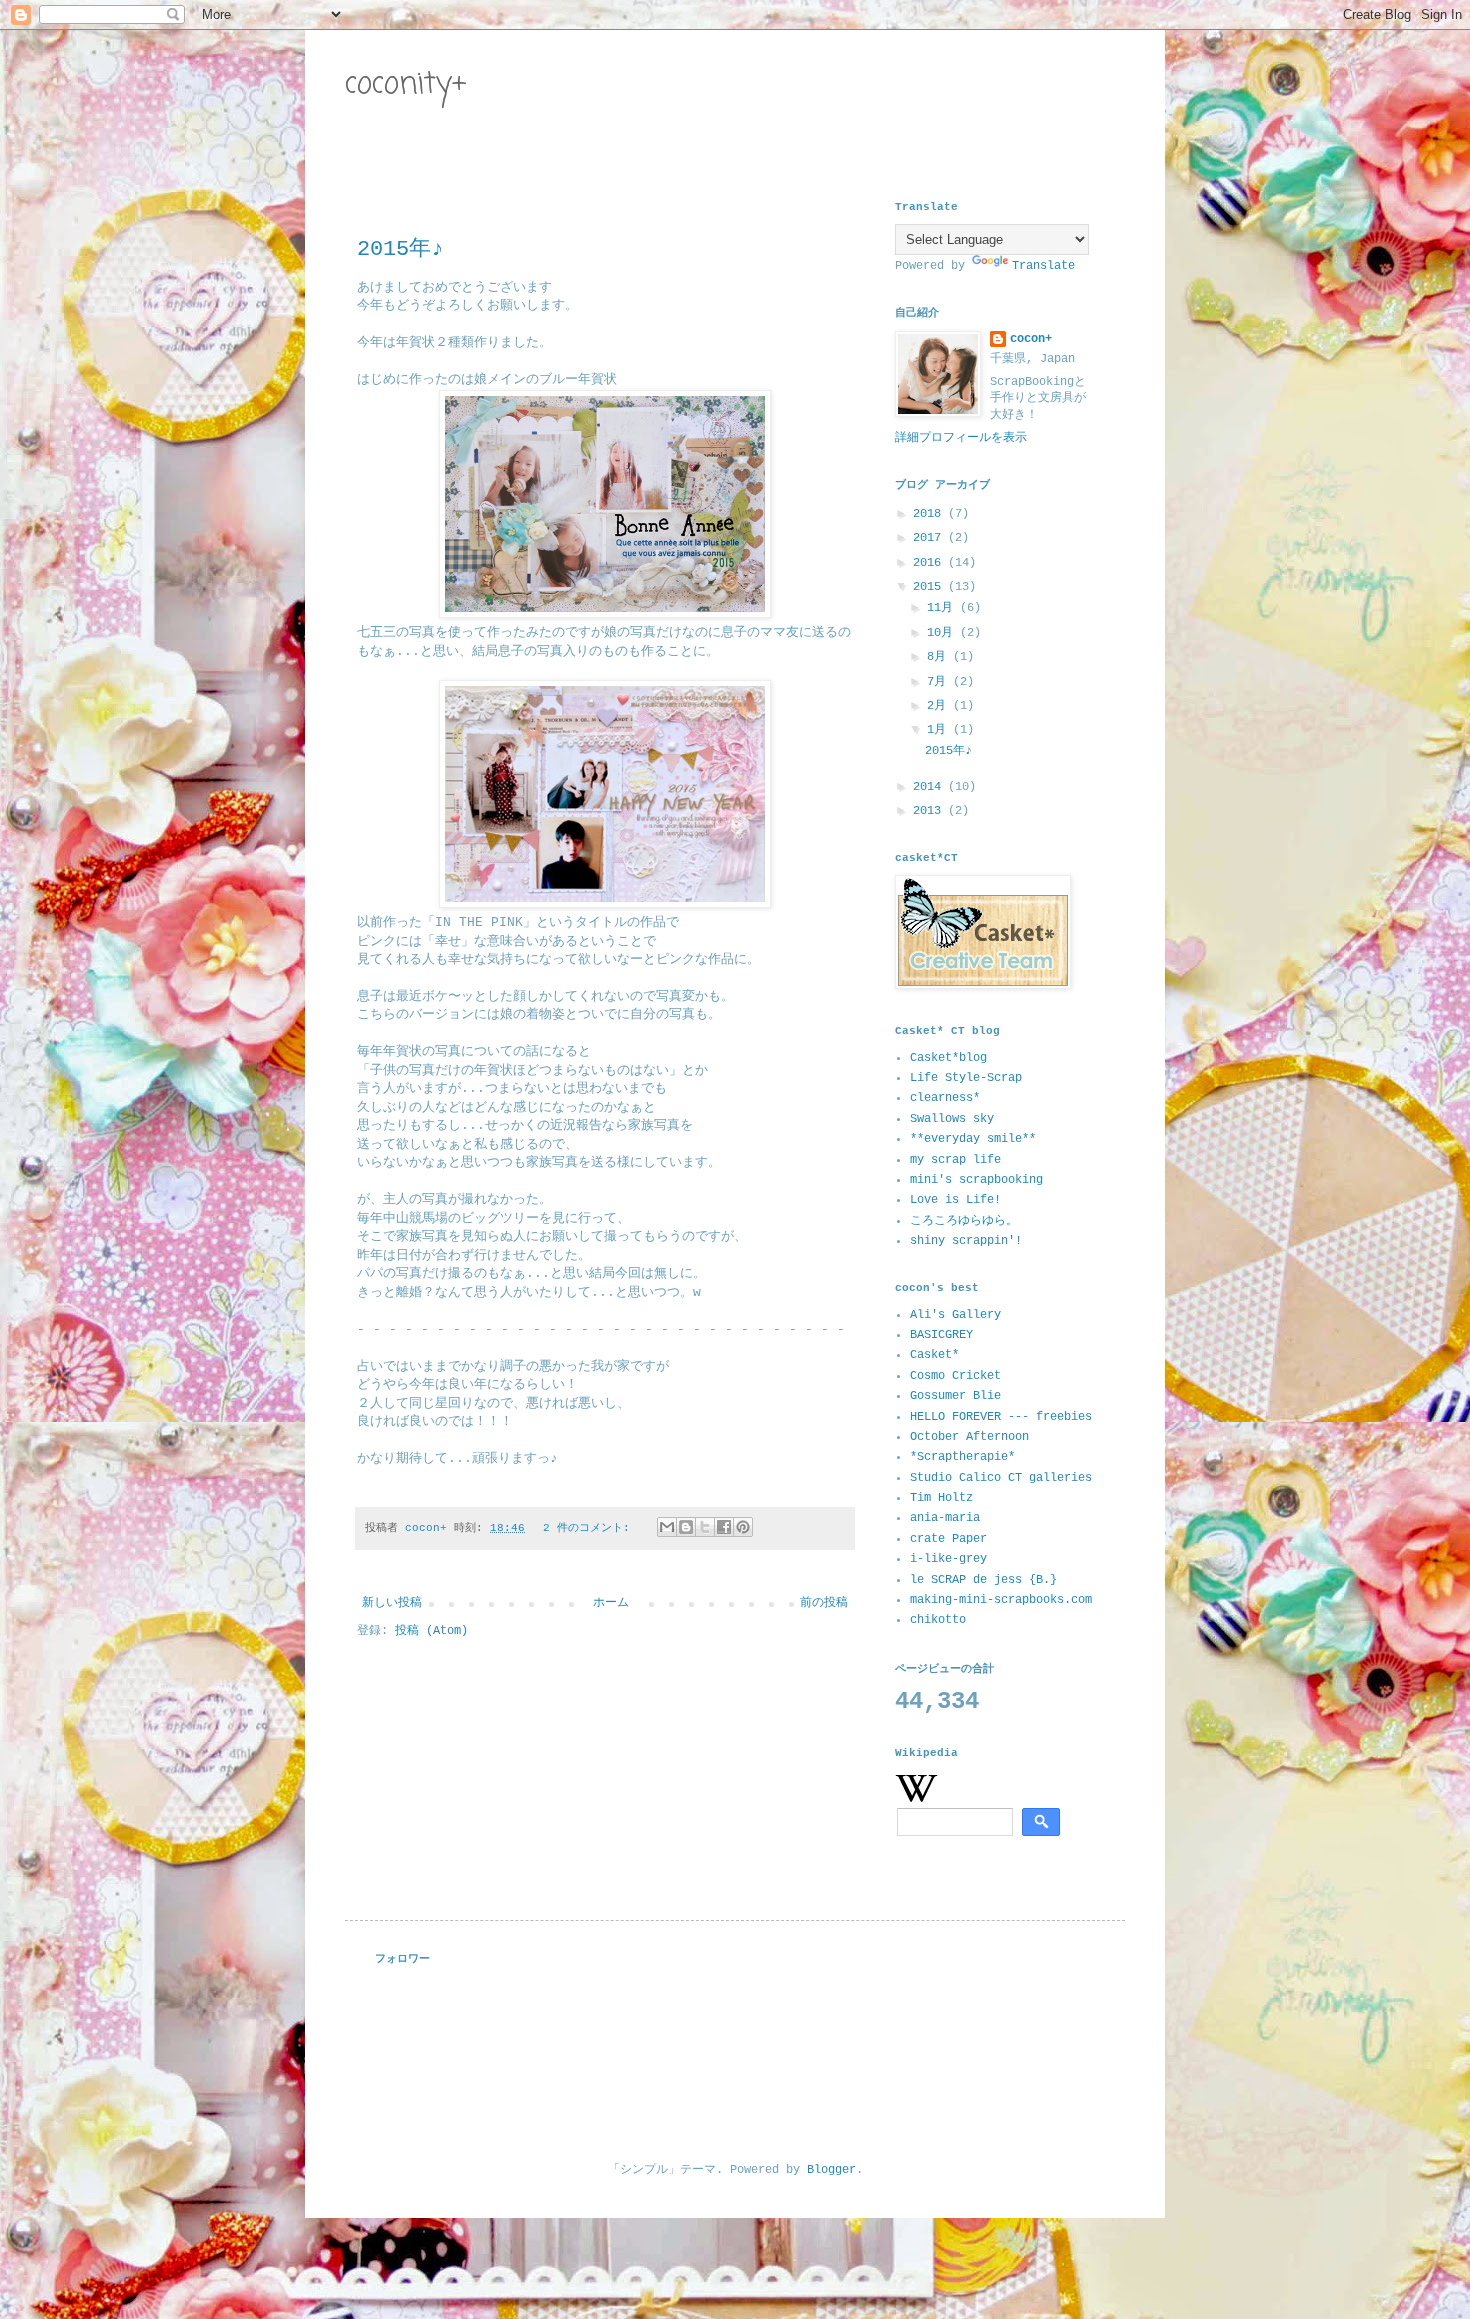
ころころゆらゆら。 (964, 1221)
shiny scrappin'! (966, 1241)
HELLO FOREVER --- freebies (1001, 1417)
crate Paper (948, 1539)
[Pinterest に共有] (743, 1527)
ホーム (611, 1603)
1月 (940, 730)
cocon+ (1031, 339)
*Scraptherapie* (962, 1457)
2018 (930, 514)
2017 (930, 538)
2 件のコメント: (590, 1528)
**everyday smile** (973, 1139)
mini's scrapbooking (976, 1180)
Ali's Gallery (955, 1315)
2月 (940, 706)
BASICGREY (941, 1335)
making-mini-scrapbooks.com (1001, 1600)
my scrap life (955, 1160)
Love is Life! (955, 1200)
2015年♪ (400, 249)
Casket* (934, 1355)
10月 (943, 633)
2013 (930, 811)
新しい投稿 (392, 1603)
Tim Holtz (941, 1498)
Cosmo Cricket (955, 1376)
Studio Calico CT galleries (1001, 1478)
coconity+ (406, 85)
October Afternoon (969, 1437)
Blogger (831, 2170)
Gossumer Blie (955, 1396)
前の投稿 (824, 1603)
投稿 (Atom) (431, 1631)
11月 (943, 608)
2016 (930, 563)
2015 (930, 587)
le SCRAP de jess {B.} (983, 1580)
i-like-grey (948, 1559)
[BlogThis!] (686, 1527)
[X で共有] (705, 1527)
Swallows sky (952, 1119)
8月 (940, 657)
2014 (930, 787)
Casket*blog (948, 1058)
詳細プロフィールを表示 (961, 438)
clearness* (945, 1098)
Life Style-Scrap (966, 1078)
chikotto (938, 1620)
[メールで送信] (667, 1527)
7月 (940, 682)
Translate (1043, 266)
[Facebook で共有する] (724, 1527)
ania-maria (945, 1518)
